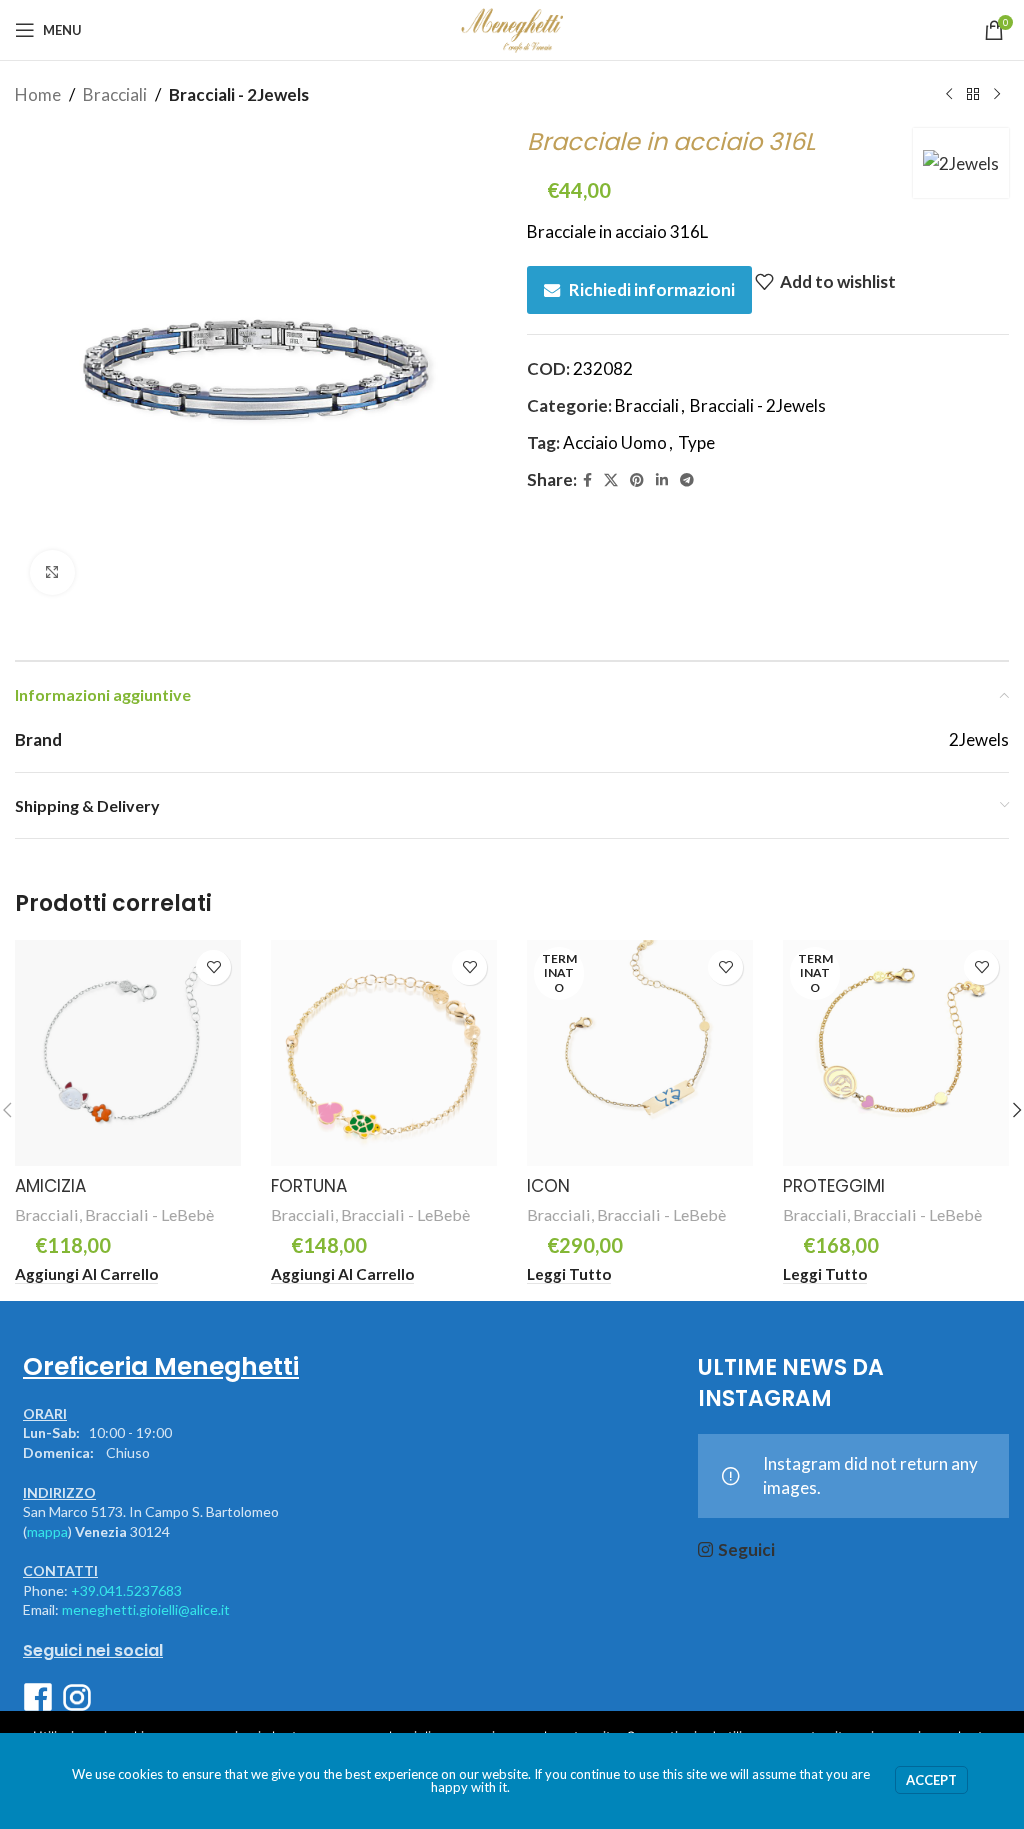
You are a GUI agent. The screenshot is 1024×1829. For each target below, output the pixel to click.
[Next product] (997, 95)
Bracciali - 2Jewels (239, 94)
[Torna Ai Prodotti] (973, 95)
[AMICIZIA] (128, 1053)
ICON (548, 1186)
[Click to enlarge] (52, 572)
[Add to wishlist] (213, 967)
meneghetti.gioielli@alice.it (146, 1609)
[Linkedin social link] (662, 480)
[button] (86, 1274)
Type (696, 442)
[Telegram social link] (687, 480)
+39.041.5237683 (126, 1590)
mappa (47, 1531)
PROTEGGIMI (834, 1186)
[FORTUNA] (384, 1053)
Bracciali (115, 94)
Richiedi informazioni (652, 289)
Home (38, 94)
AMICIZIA (50, 1186)
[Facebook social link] (587, 480)
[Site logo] (511, 27)
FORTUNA (309, 1186)
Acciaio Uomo (615, 442)
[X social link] (611, 480)
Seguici (746, 1549)
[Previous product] (949, 95)
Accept (931, 1780)
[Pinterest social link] (637, 480)
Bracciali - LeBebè (149, 1214)
